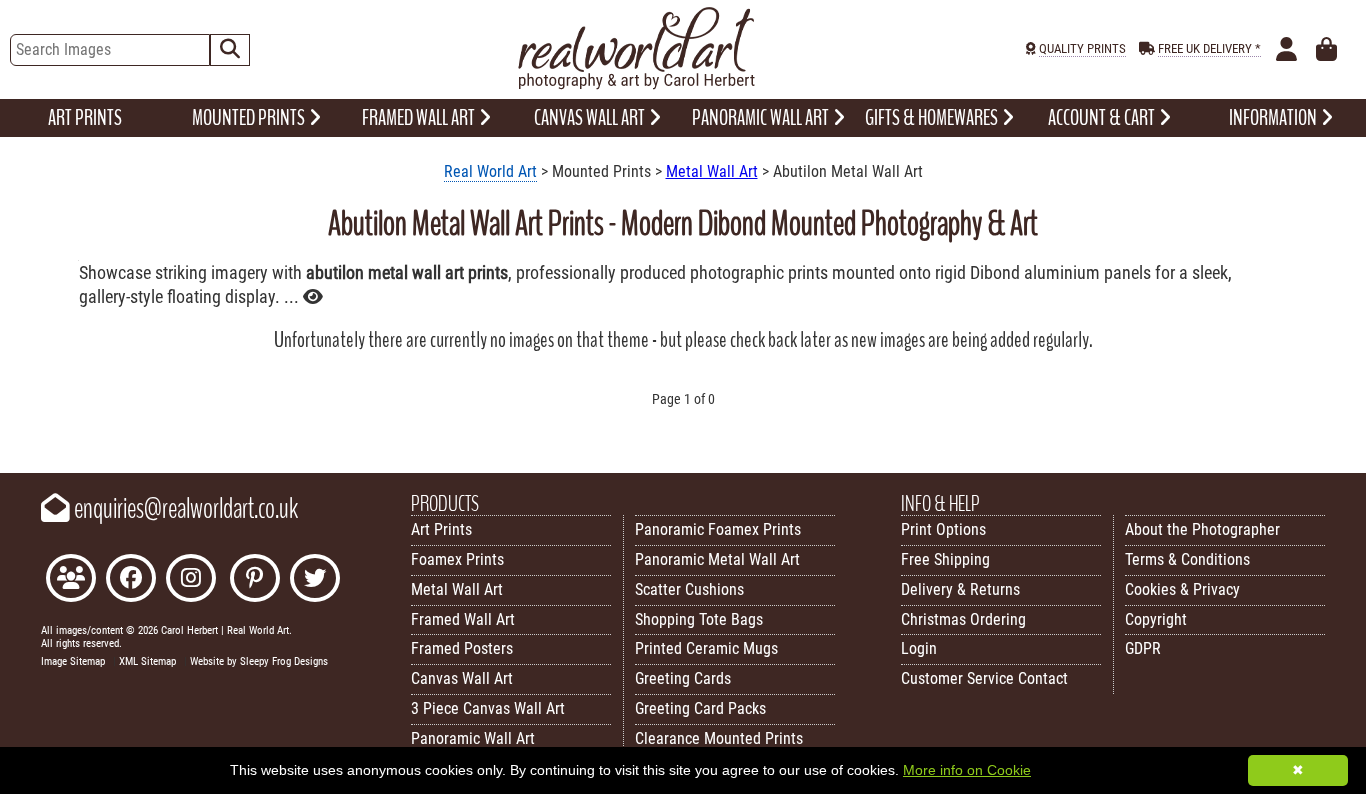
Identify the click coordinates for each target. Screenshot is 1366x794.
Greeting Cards (683, 678)
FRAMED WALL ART (420, 118)
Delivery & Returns (960, 589)
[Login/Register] (1286, 50)
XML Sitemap (147, 661)
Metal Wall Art (712, 171)
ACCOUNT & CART (1103, 118)
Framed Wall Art (463, 619)
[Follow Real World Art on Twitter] (315, 580)
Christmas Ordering (963, 619)
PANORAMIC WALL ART (762, 118)
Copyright (1156, 619)
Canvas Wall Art (462, 678)
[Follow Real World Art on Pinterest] (255, 580)
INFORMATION (1274, 118)
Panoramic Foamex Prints (718, 529)
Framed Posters (462, 648)
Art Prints (441, 529)
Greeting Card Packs (700, 708)
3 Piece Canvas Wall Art (488, 708)
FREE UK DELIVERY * (1209, 48)
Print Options (943, 529)
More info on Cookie (967, 770)
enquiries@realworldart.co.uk (184, 509)
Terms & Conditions (1187, 559)
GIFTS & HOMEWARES (933, 118)
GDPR (1143, 648)
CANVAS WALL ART (591, 118)
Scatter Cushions (689, 589)
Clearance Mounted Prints (719, 738)
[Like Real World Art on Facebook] (131, 580)
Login (919, 648)
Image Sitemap (73, 661)
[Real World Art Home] (636, 84)
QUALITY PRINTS (1082, 48)
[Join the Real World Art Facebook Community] (71, 580)
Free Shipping (945, 559)
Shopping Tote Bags (699, 619)
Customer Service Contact (984, 678)
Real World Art (490, 171)
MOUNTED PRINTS (250, 118)
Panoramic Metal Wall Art (717, 559)
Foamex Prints (457, 559)
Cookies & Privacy (1182, 589)
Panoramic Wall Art (473, 738)
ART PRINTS (85, 118)
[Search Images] (230, 50)
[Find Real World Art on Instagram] (191, 580)
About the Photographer (1202, 529)
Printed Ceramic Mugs (706, 648)
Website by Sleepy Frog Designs (259, 661)
